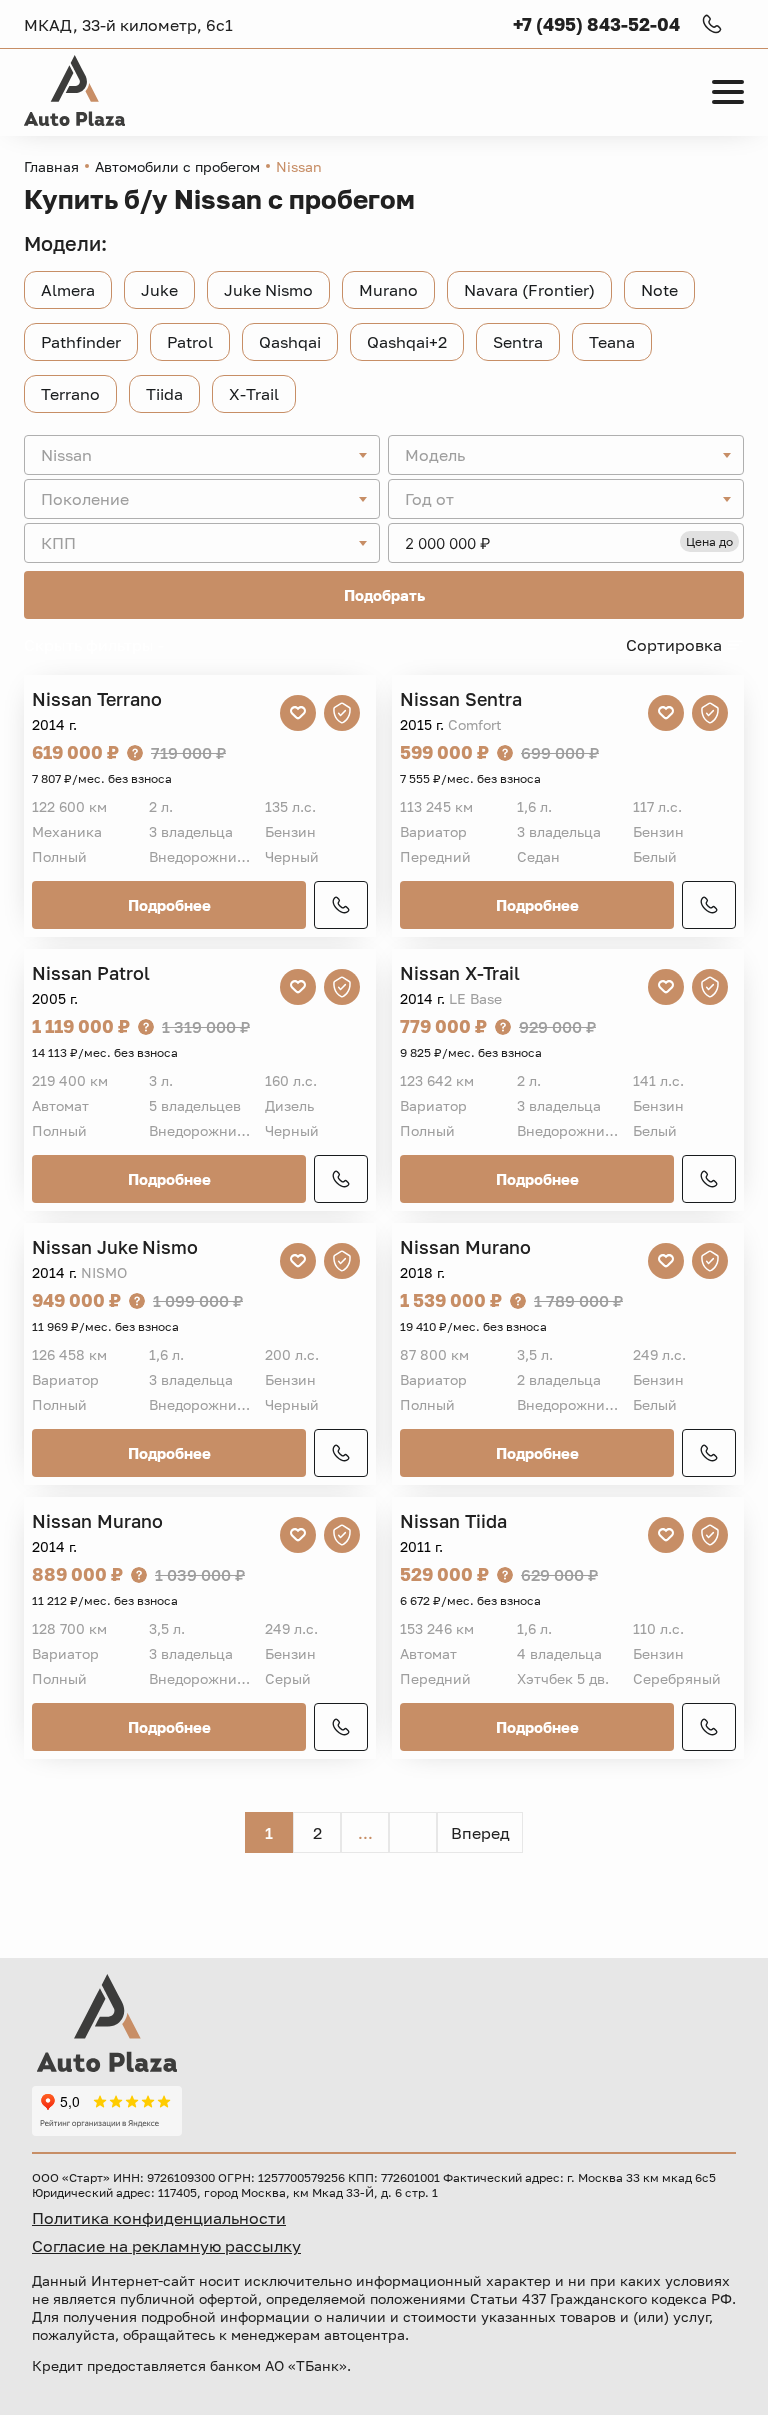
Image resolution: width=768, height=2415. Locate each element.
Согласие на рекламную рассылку (166, 2246)
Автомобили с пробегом (177, 166)
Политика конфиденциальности (159, 2218)
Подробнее (169, 905)
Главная (51, 166)
